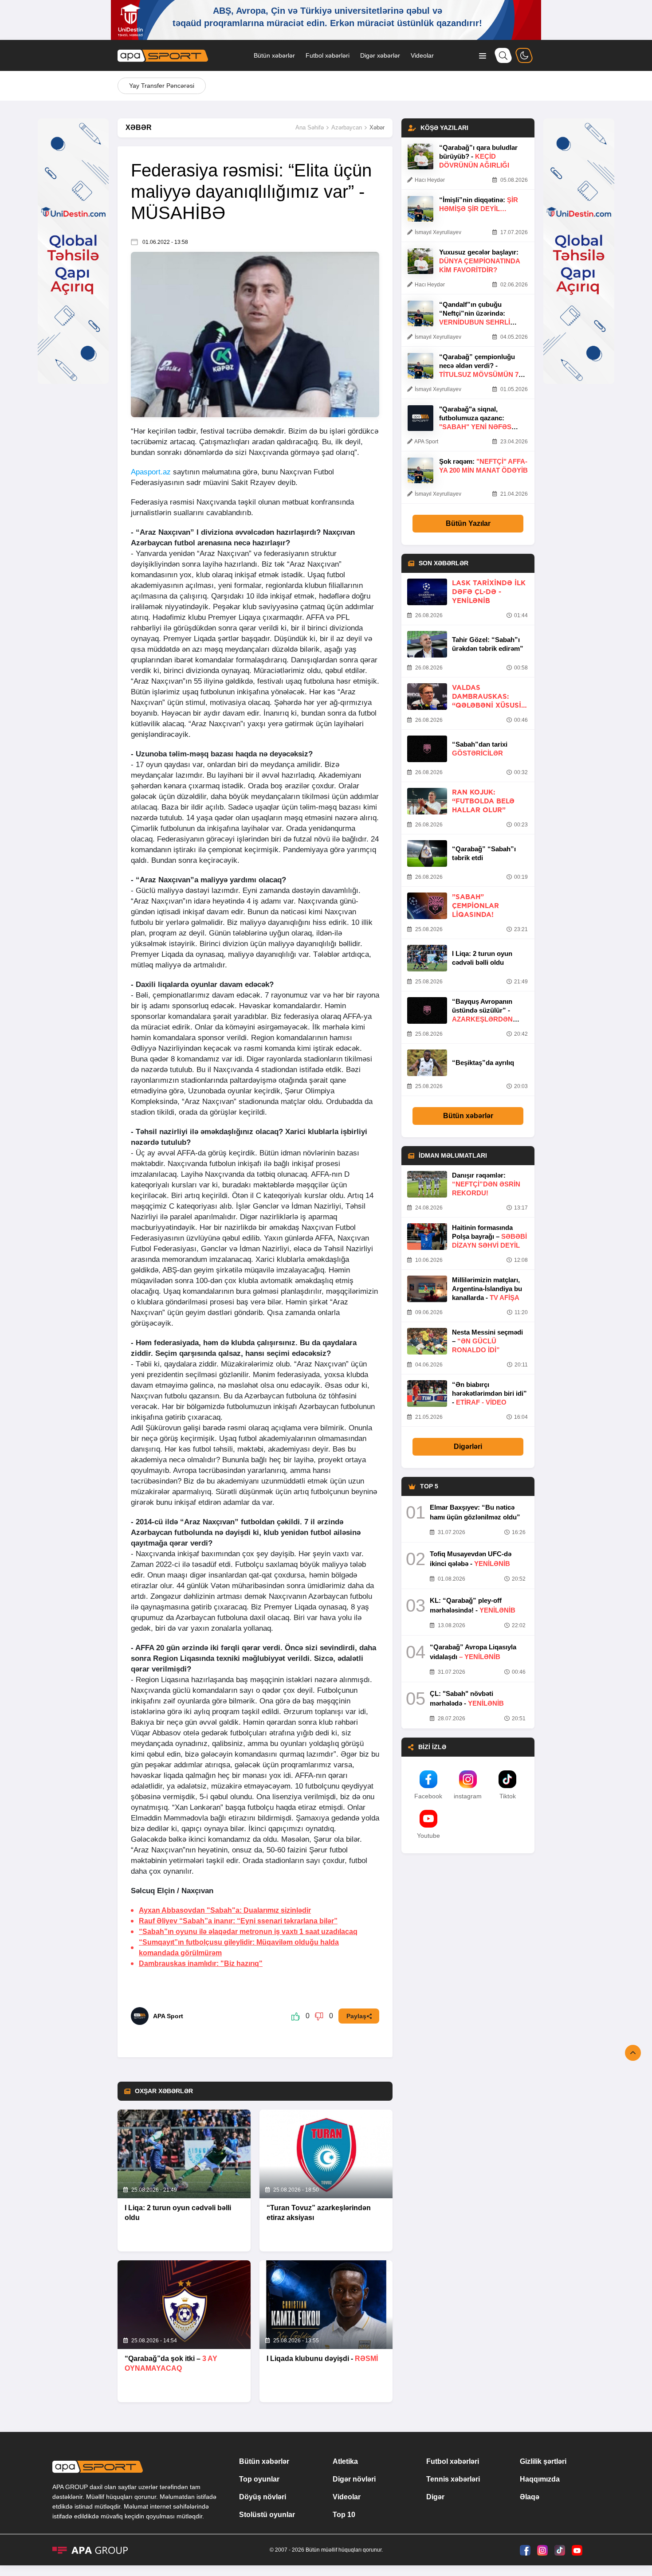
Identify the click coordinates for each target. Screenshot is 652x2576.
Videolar (422, 55)
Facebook (428, 1796)
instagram (468, 1796)
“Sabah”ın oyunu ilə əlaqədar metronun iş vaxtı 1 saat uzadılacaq (248, 1932)
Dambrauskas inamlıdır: (201, 1963)
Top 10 (344, 2515)
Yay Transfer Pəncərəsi (162, 86)
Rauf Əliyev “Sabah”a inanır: (238, 1921)
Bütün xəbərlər (274, 55)
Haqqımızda (540, 2479)
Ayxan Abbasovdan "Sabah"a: (225, 1910)
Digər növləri (354, 2479)
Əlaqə (530, 2497)
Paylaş (356, 2016)
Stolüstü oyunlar (267, 2515)
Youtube (428, 1836)
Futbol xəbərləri (328, 55)
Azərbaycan (347, 127)
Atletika (345, 2461)
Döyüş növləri (263, 2497)
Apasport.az (151, 472)
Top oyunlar (259, 2479)
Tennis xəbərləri (453, 2479)
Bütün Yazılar (468, 523)
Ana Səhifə (310, 127)
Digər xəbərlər (380, 55)
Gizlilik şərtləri (543, 2461)
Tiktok (508, 1796)
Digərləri (468, 1447)
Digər (435, 2497)
